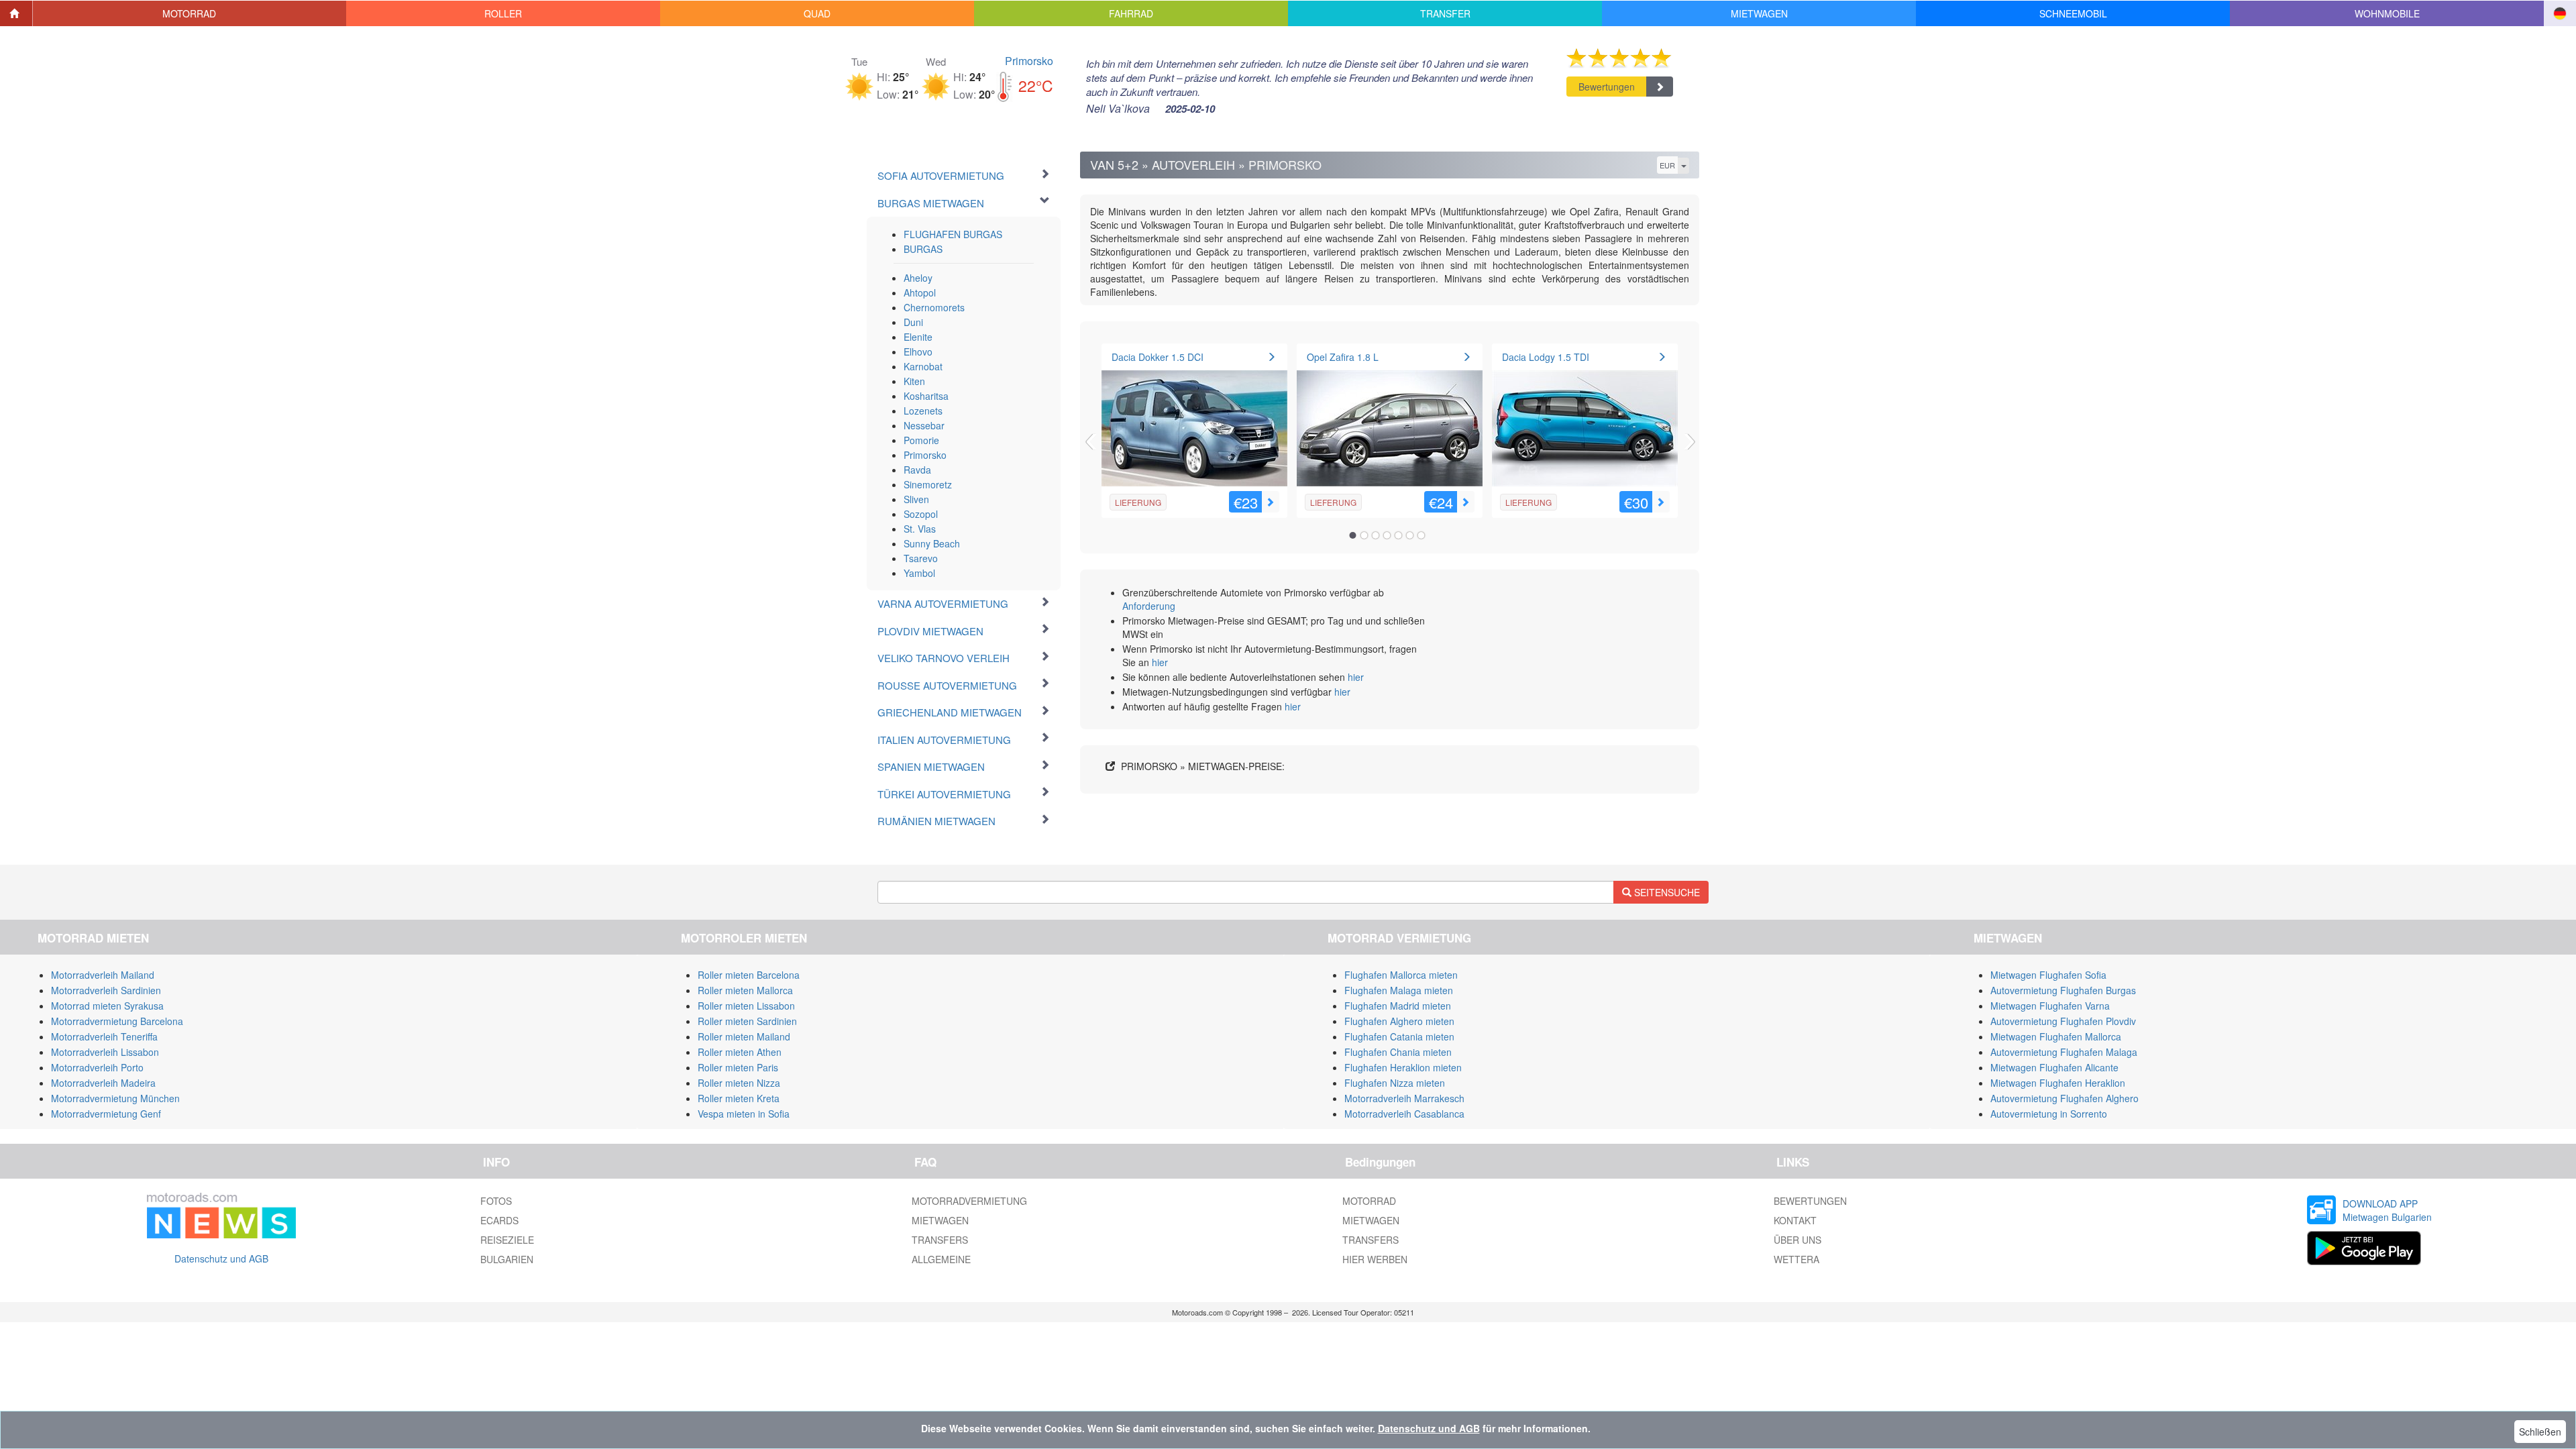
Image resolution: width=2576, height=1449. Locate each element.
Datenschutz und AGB (221, 1258)
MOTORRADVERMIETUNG (969, 1201)
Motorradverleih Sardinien (106, 990)
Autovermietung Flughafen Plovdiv (2063, 1021)
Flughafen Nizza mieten (1395, 1083)
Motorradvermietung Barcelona (117, 1021)
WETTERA (1796, 1259)
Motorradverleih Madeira (103, 1083)
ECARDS (499, 1220)
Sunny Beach (932, 543)
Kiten (914, 381)
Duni (913, 322)
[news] (221, 1213)
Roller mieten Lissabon (746, 1006)
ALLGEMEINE (941, 1259)
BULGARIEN (507, 1259)
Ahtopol (920, 292)
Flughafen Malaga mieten (1399, 990)
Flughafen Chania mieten (1398, 1052)
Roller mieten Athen (740, 1052)
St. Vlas (920, 529)
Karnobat (923, 366)
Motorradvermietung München (115, 1098)
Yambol (919, 573)
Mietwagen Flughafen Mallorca (2056, 1036)
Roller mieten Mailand (744, 1036)
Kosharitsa (926, 396)
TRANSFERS (940, 1240)
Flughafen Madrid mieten (1398, 1006)
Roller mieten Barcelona (749, 975)
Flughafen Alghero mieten (1399, 1021)
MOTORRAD (1369, 1201)
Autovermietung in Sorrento (2049, 1114)
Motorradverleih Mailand (103, 975)
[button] (190, 13)
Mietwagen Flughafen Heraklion (2058, 1083)
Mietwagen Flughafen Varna (2050, 1006)
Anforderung (1149, 606)
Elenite (918, 337)
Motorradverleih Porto (97, 1067)
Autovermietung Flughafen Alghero (2064, 1098)
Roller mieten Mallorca (745, 990)
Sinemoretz (928, 484)
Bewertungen (1607, 87)
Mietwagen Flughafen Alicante (2054, 1067)
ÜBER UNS (1797, 1240)
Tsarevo (921, 558)
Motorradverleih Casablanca (1404, 1114)
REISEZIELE (507, 1240)
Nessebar (924, 425)
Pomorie (921, 440)
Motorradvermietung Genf (106, 1114)
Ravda (917, 470)
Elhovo (918, 352)
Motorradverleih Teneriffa (104, 1036)
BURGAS (923, 249)
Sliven (916, 499)
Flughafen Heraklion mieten (1403, 1067)
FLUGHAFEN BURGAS (953, 234)
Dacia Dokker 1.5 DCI (1158, 357)
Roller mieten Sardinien (747, 1021)
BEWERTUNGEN (1810, 1201)
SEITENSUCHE (1666, 892)
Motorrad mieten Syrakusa (107, 1006)
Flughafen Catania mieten (1399, 1036)
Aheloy (918, 278)
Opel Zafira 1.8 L (1343, 357)
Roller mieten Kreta (739, 1098)
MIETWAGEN (940, 1220)
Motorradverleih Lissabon (105, 1052)
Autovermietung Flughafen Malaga (2064, 1052)
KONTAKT (1795, 1220)
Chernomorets (934, 307)
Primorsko (1029, 61)
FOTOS (496, 1201)
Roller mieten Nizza (739, 1083)
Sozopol (921, 514)
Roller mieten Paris (738, 1067)
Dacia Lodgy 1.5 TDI (1546, 357)
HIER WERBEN (1375, 1259)
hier (1160, 662)
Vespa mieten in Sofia (744, 1114)
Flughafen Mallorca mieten (1401, 975)
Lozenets (923, 411)
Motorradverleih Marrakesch (1404, 1098)
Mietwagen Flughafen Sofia (2048, 975)
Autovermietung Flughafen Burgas (2063, 990)
